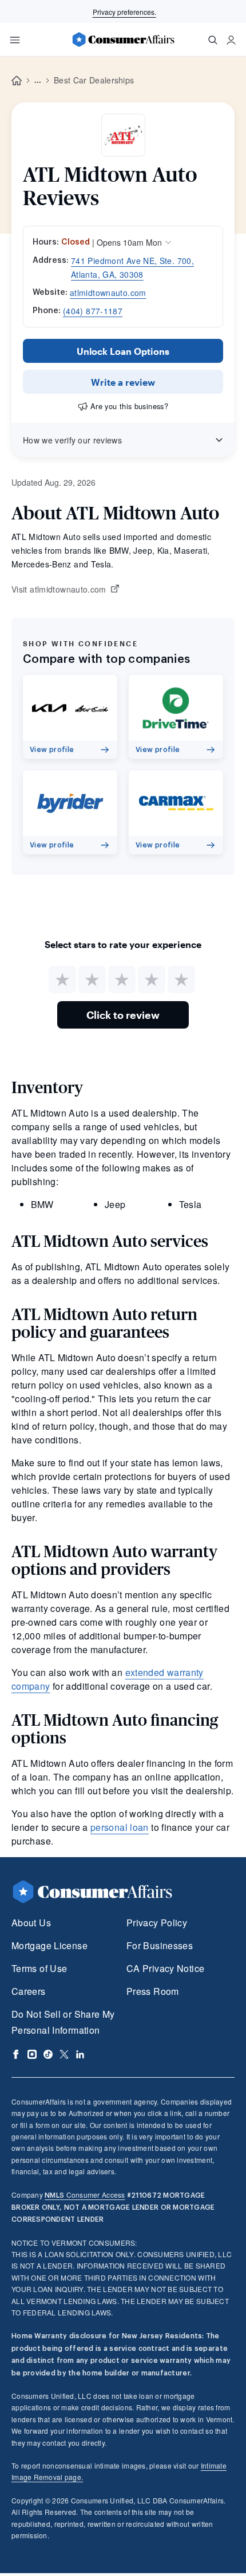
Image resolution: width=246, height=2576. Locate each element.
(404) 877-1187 (93, 311)
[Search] (213, 40)
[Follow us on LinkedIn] (80, 2054)
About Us (31, 1923)
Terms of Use (39, 1968)
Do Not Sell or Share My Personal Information (63, 2022)
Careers (29, 1991)
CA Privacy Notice (165, 1968)
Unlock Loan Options (123, 351)
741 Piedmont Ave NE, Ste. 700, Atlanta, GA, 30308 (132, 267)
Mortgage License (49, 1945)
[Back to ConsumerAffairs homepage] (17, 81)
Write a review (123, 382)
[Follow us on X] (64, 2054)
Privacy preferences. (124, 12)
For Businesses (160, 1945)
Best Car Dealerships (94, 80)
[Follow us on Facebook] (16, 2054)
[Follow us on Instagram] (32, 2054)
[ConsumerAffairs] (123, 39)
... (38, 81)
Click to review (123, 1015)
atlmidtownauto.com (108, 293)
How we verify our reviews (72, 440)
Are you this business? (129, 406)
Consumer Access (85, 2195)
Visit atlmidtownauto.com (59, 590)
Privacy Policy (157, 1923)
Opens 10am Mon (129, 242)
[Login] (231, 40)
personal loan (120, 1827)
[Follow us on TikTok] (48, 2054)
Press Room (153, 1991)
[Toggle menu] (15, 40)
